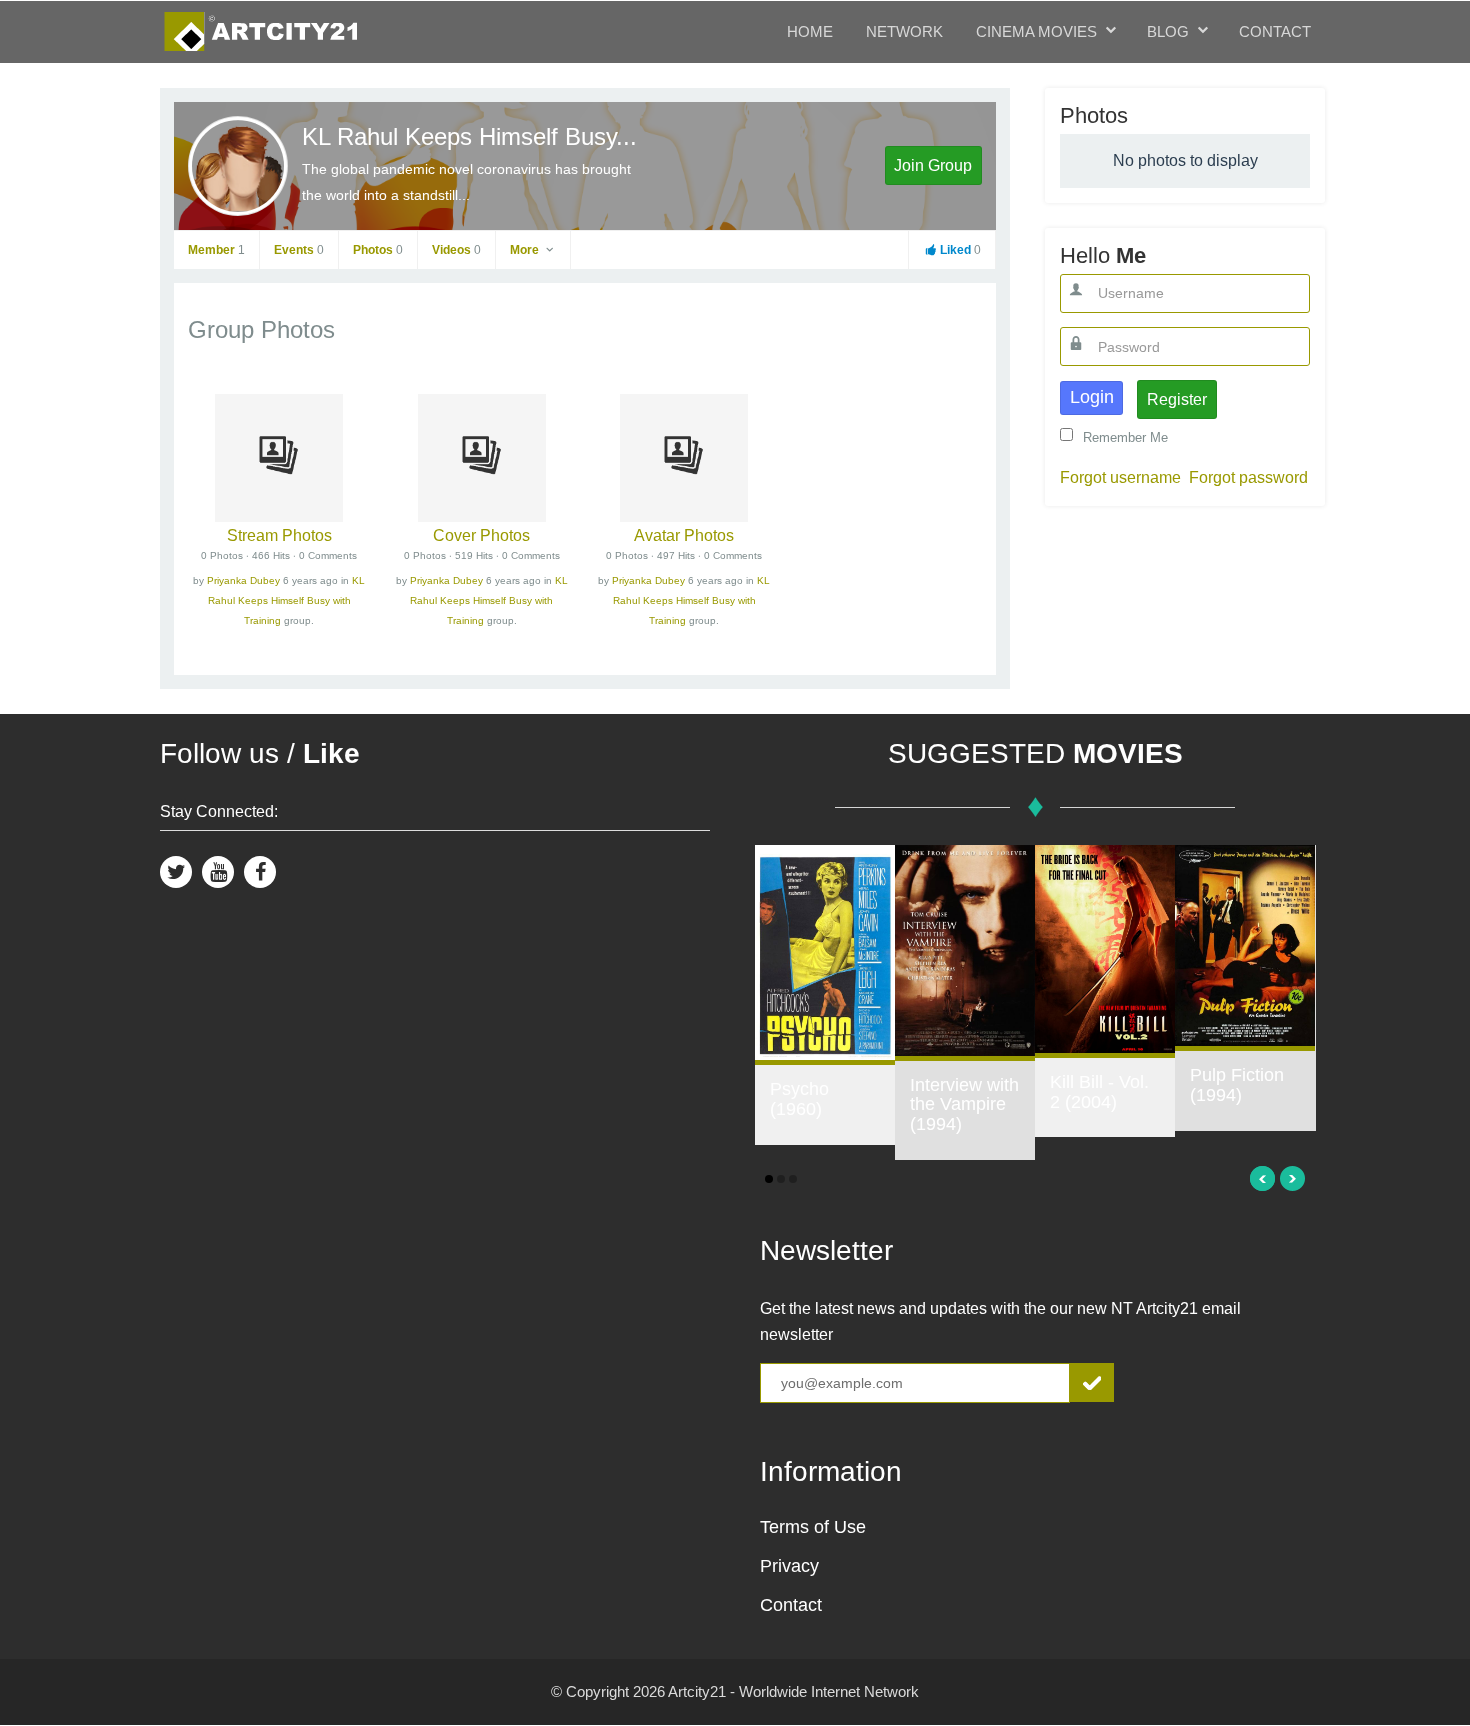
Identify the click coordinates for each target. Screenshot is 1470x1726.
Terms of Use (813, 1527)
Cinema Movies (1036, 31)
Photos (378, 250)
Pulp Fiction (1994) (1237, 1085)
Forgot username (1120, 477)
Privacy (789, 1566)
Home (810, 31)
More (526, 250)
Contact (1275, 31)
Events (299, 250)
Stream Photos (279, 535)
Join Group (933, 165)
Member (216, 250)
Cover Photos (481, 535)
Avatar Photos (684, 535)
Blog (1168, 31)
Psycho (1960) (799, 1099)
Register (1177, 399)
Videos (456, 250)
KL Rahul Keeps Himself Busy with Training (287, 600)
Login (1092, 397)
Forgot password (1248, 477)
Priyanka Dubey (243, 580)
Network (904, 31)
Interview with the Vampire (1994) (964, 1105)
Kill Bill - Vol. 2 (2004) (1099, 1092)
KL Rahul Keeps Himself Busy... (469, 136)
